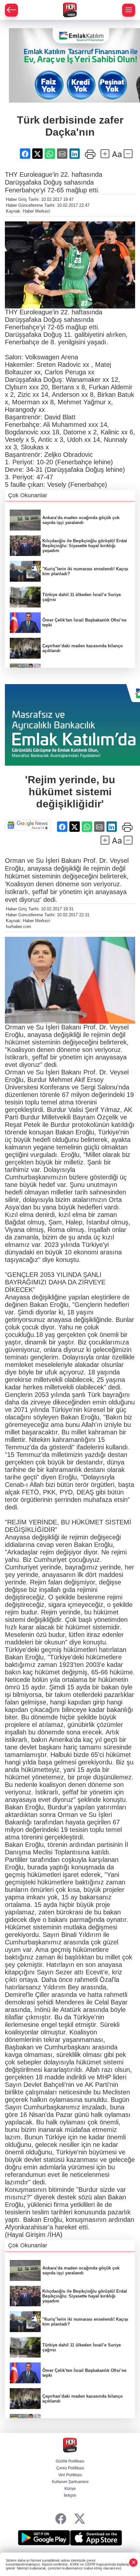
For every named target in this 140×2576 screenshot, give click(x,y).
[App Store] (96, 2538)
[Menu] (129, 10)
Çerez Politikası (70, 2468)
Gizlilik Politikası (70, 2461)
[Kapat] (133, 2562)
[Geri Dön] (11, 10)
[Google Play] (44, 2538)
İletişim (70, 2495)
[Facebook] (61, 2519)
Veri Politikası (70, 2475)
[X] (80, 2519)
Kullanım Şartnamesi (70, 2482)
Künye (70, 2489)
